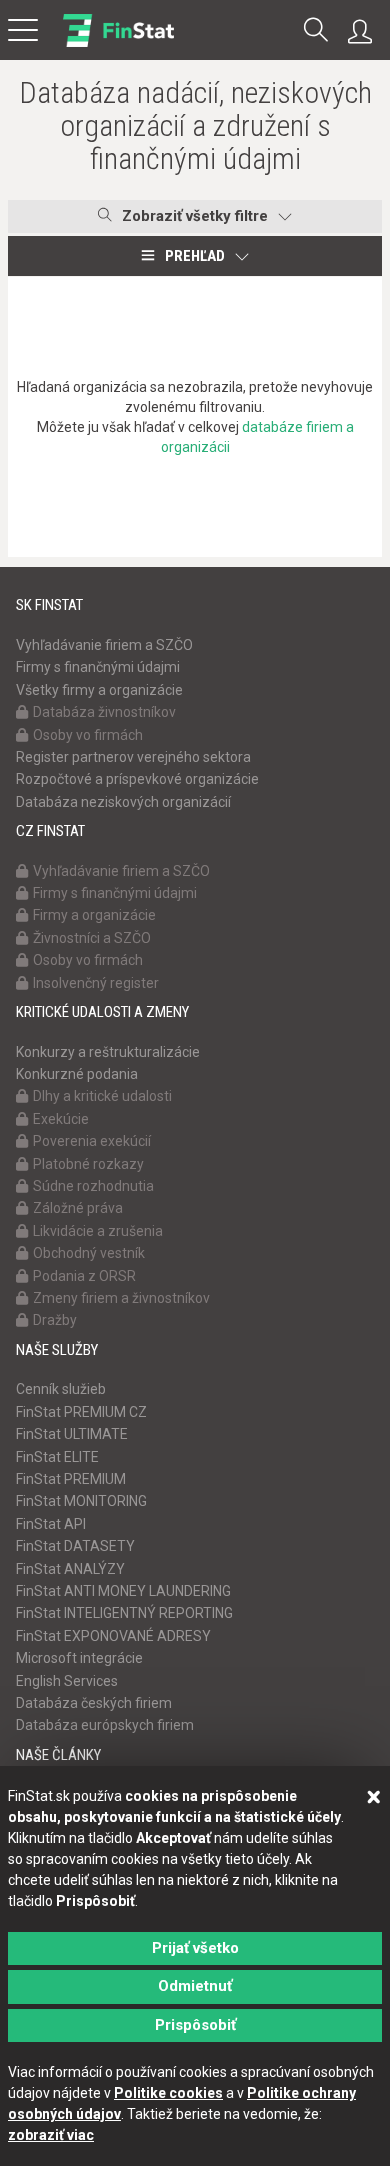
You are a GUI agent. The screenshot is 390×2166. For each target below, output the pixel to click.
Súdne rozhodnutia (93, 1186)
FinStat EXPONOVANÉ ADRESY (113, 1636)
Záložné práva (78, 1208)
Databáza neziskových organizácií (123, 802)
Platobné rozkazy (88, 1164)
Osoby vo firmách (88, 735)
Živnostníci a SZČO (92, 938)
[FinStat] (118, 44)
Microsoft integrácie (79, 1658)
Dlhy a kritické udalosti (102, 1096)
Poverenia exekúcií (92, 1141)
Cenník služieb (61, 1389)
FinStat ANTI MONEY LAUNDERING (123, 1591)
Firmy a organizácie (94, 915)
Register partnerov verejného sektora (133, 757)
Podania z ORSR (84, 1276)
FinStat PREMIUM (71, 1479)
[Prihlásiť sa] (365, 32)
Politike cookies (168, 2093)
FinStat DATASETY (75, 1546)
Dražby (55, 1320)
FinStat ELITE (57, 1457)
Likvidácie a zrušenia (98, 1231)
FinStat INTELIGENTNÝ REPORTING (124, 1613)
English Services (67, 1681)
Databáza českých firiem (94, 1703)
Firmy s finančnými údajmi (98, 667)
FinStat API (51, 1524)
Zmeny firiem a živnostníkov (121, 1298)
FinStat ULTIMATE (72, 1434)
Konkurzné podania (77, 1074)
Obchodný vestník (89, 1253)
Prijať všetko (195, 1948)
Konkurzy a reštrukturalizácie (108, 1052)
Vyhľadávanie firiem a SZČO (104, 645)
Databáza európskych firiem (105, 1725)
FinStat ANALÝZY (70, 1569)
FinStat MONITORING (81, 1501)
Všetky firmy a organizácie (99, 690)
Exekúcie (61, 1119)
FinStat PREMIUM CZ (81, 1412)
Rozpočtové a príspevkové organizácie (137, 779)
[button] (316, 31)
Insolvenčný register (96, 983)
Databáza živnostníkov (104, 712)
